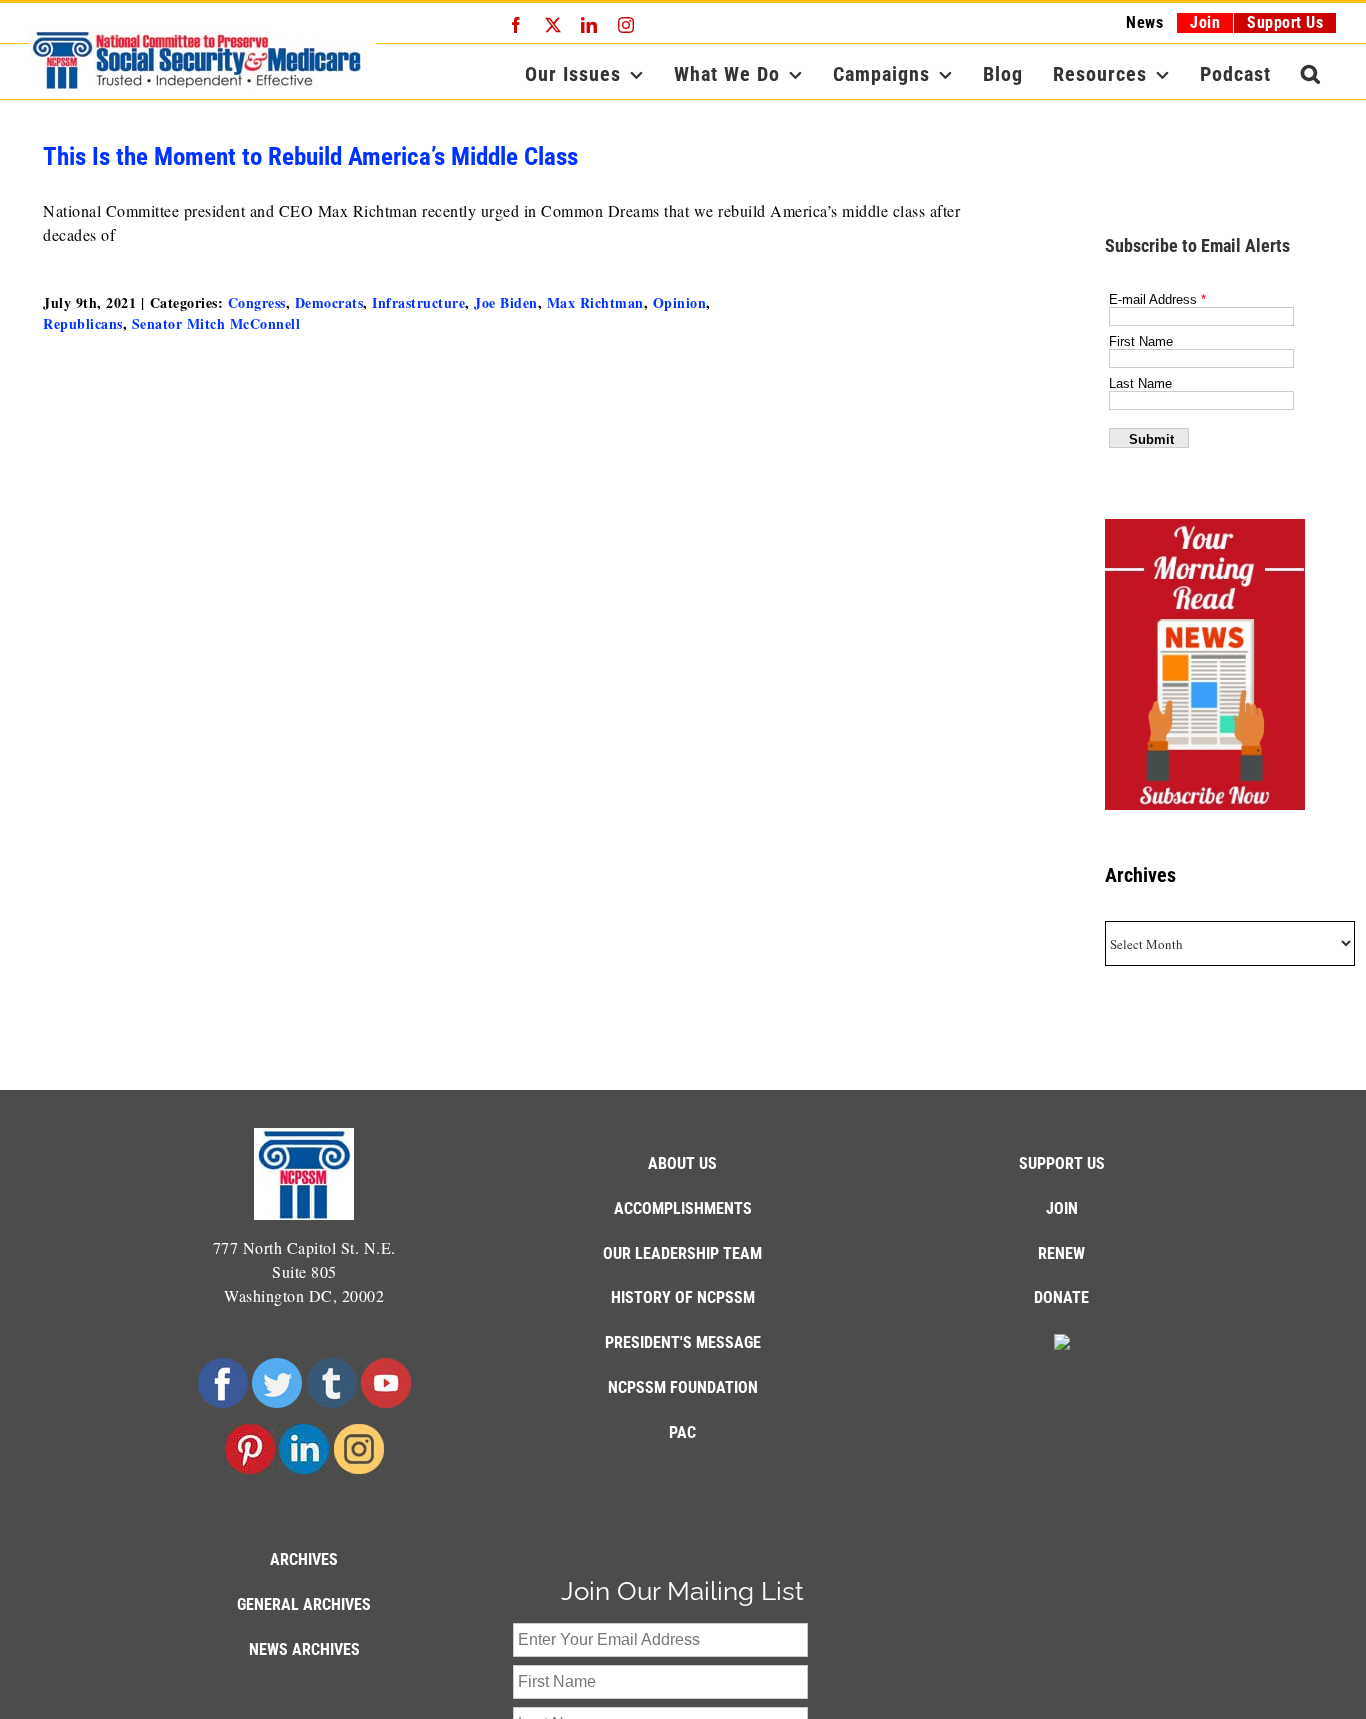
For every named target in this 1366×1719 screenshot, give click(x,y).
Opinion (680, 302)
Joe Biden (506, 302)
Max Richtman (595, 302)
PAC (682, 1432)
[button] (1311, 74)
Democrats (329, 302)
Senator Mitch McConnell (216, 323)
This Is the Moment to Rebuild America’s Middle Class (310, 156)
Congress (257, 302)
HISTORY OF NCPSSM (683, 1297)
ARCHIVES (304, 1559)
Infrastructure (418, 302)
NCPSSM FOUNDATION (683, 1387)
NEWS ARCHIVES (304, 1649)
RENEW (1061, 1253)
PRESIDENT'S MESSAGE (683, 1342)
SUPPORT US (1062, 1163)
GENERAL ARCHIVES (304, 1604)
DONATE (1061, 1297)
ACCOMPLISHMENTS (683, 1208)
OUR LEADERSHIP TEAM (682, 1253)
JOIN (1062, 1208)
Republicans (83, 323)
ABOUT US (682, 1163)
